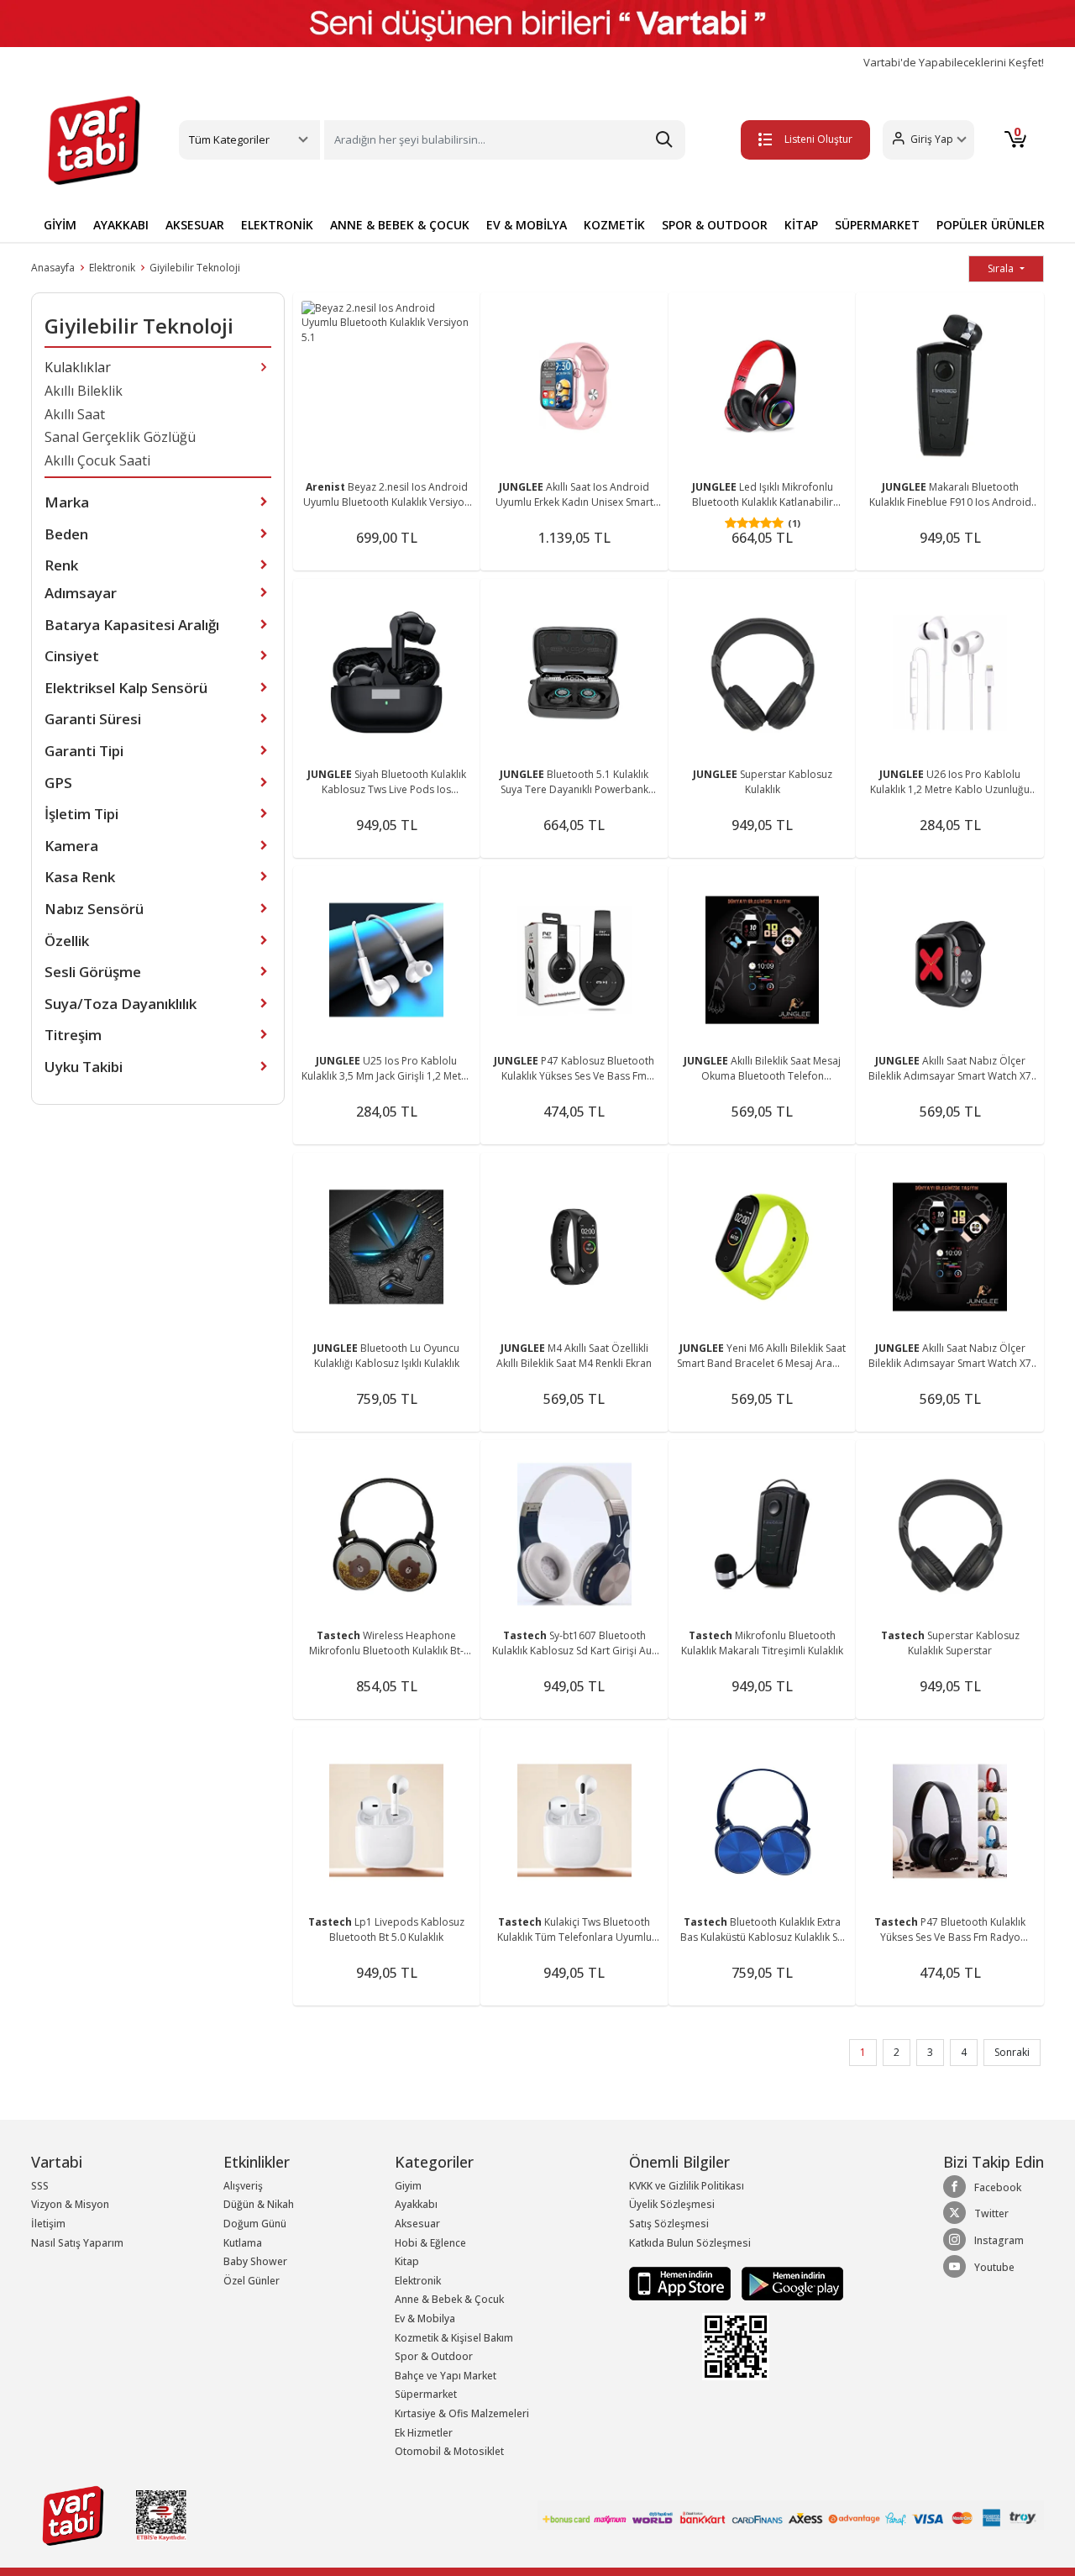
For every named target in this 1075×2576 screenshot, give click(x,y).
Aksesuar (417, 2224)
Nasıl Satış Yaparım (77, 2243)
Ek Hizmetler (424, 2433)
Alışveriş (243, 2186)
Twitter (991, 2213)
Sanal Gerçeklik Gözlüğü (120, 437)
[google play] (788, 2282)
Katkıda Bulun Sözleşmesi (690, 2243)
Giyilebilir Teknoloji (195, 268)
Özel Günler (252, 2281)
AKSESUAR (195, 225)
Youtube (994, 2267)
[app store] (681, 2282)
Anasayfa (53, 268)
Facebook (998, 2187)
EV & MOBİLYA (527, 225)
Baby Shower (255, 2261)
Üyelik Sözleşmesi (672, 2204)
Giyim (408, 2186)
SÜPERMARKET (877, 225)
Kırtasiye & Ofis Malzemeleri (462, 2413)
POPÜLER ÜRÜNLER (991, 225)
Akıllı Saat (75, 414)
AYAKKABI (121, 225)
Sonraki (1012, 2052)
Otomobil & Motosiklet (449, 2451)
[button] (928, 140)
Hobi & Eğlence (430, 2243)
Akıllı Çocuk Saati (97, 460)
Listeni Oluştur (818, 139)
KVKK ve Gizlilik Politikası (687, 2186)
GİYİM (60, 225)
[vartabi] (94, 140)
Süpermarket (426, 2394)
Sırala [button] (1002, 268)
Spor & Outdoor (434, 2356)
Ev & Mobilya (425, 2318)
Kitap (407, 2261)
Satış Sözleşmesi (669, 2224)
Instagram (999, 2240)
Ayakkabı (416, 2204)
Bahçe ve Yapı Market (446, 2376)
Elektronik (112, 268)
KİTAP (801, 225)
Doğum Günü (255, 2224)
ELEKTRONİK (277, 225)
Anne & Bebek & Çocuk (449, 2299)
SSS (40, 2186)
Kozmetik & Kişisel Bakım (454, 2338)
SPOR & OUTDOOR (715, 225)
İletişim (48, 2224)
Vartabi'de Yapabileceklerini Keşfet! (954, 63)
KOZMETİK (614, 225)
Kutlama (243, 2243)
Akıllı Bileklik (84, 391)
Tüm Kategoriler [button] (229, 139)
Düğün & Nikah (259, 2204)
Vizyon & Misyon (70, 2204)
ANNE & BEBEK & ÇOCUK (400, 225)
